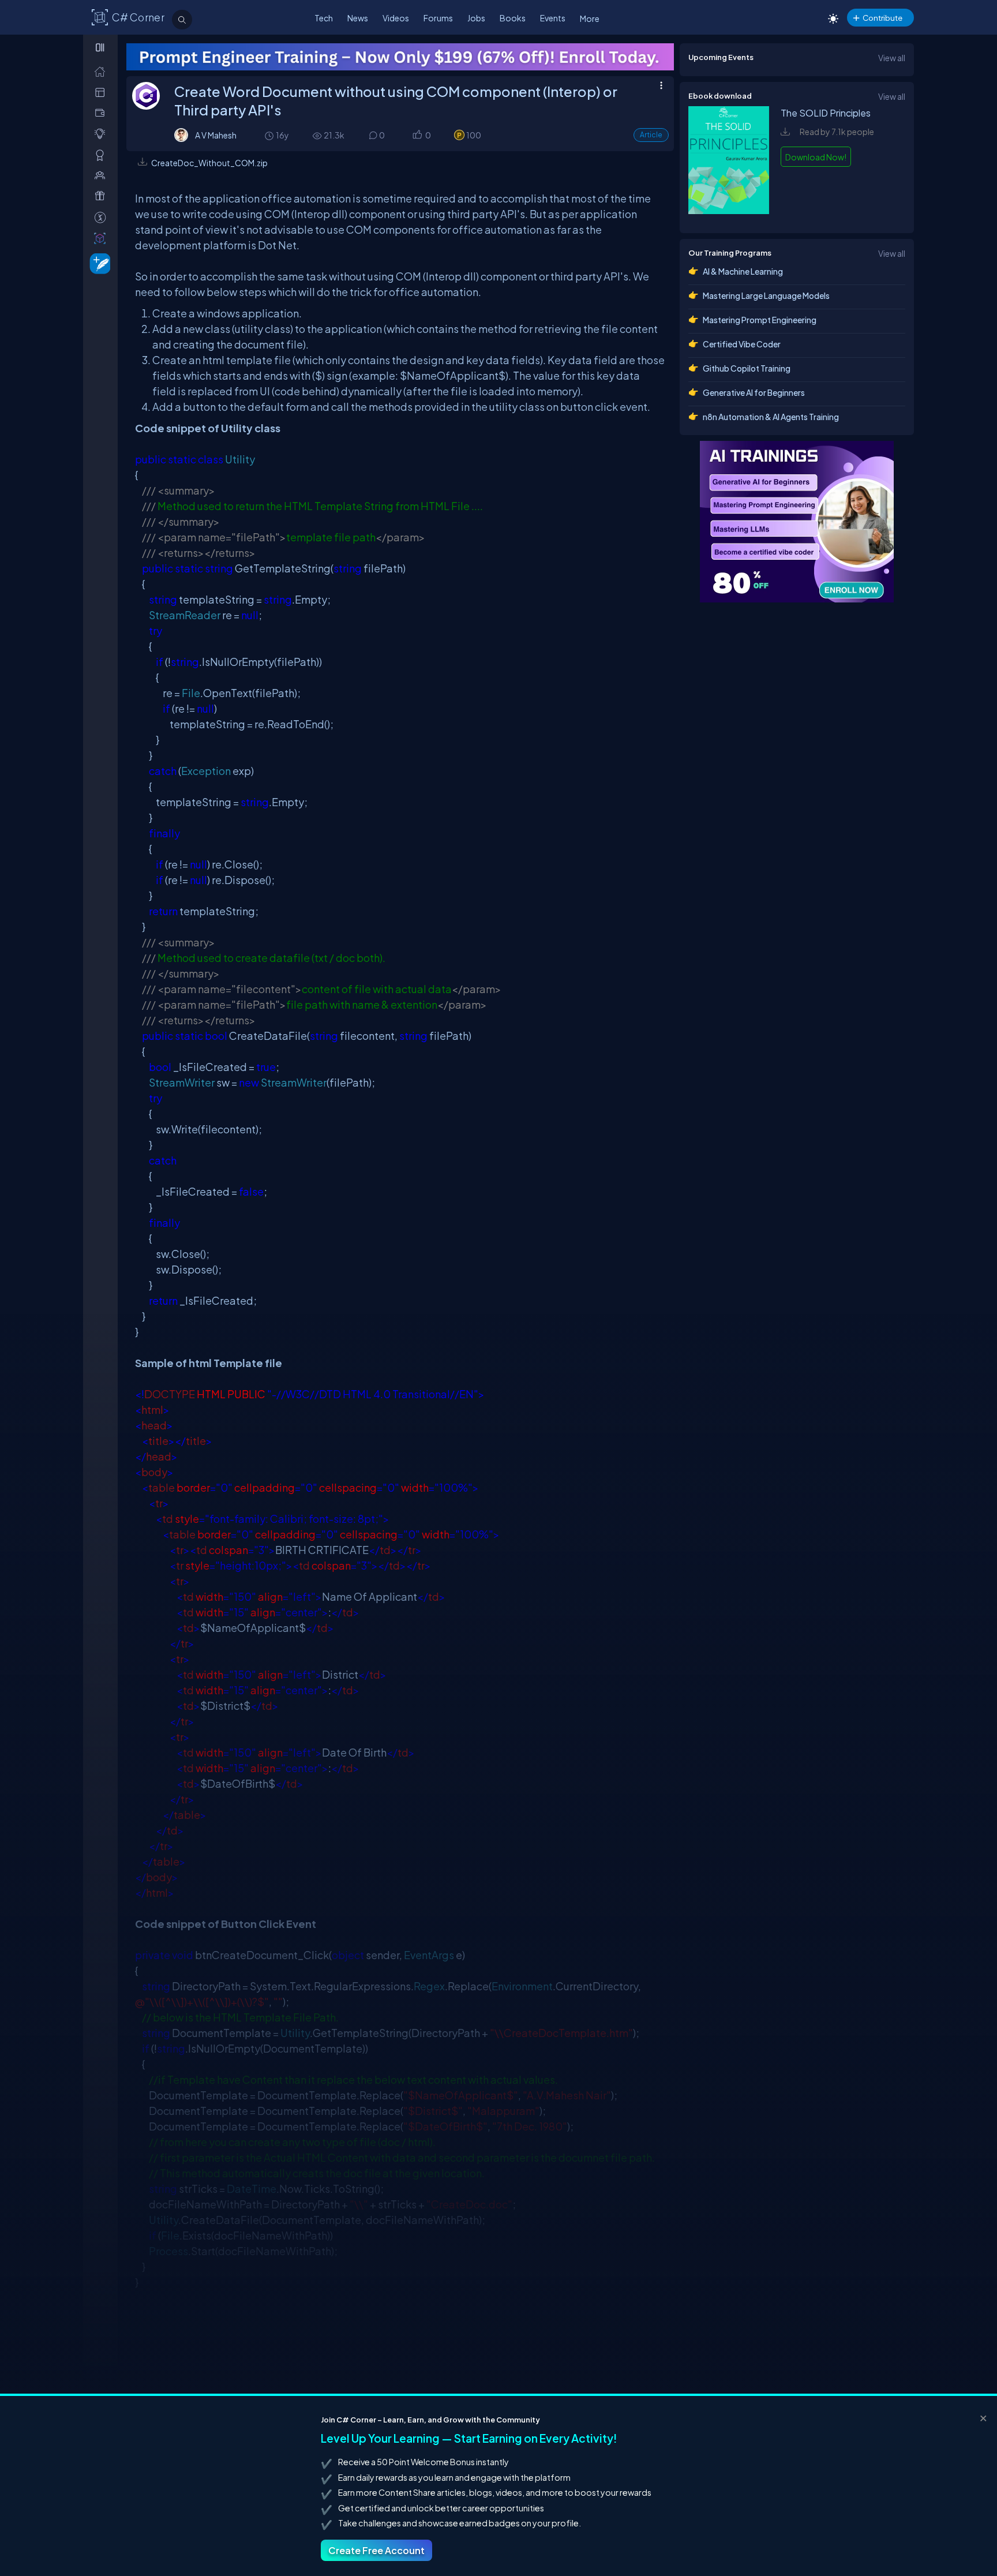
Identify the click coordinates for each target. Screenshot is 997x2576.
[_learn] (102, 134)
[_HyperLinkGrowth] (98, 263)
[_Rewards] (102, 217)
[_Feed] (102, 71)
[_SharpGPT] (102, 238)
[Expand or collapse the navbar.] (101, 47)
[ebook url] (729, 212)
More (590, 18)
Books (513, 18)
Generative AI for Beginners (754, 392)
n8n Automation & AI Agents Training (771, 417)
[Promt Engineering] (700, 522)
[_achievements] (102, 155)
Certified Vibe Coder (742, 344)
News (358, 18)
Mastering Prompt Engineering (760, 320)
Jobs (476, 18)
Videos (396, 18)
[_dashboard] (102, 92)
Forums (438, 18)
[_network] (102, 175)
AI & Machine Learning (743, 271)
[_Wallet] (102, 113)
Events (553, 18)
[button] (417, 136)
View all (892, 58)
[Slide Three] (400, 57)
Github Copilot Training (747, 368)
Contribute (882, 18)
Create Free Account (376, 2550)
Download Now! (816, 157)
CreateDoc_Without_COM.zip (209, 163)
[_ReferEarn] (102, 196)
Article (651, 135)
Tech (324, 18)
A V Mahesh (216, 135)
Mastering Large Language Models (766, 295)
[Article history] (270, 135)
